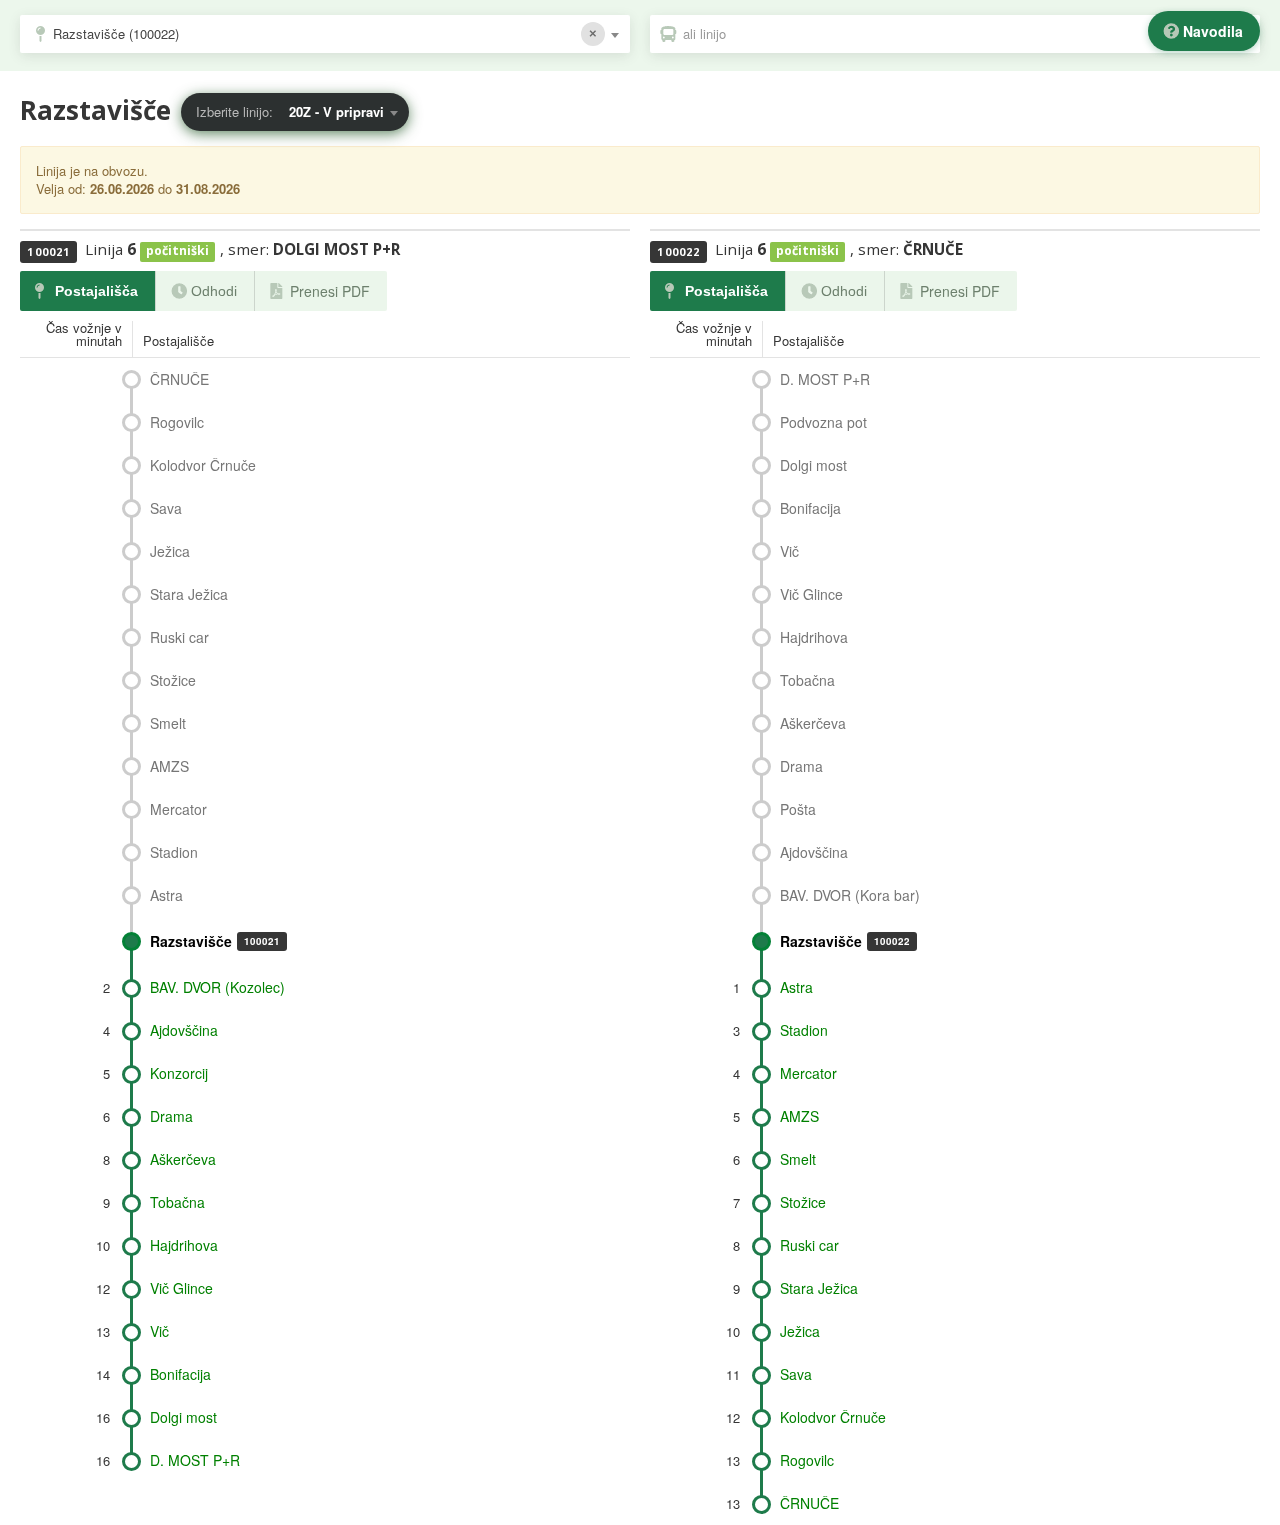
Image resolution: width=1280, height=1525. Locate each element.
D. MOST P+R (195, 1460)
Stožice (173, 680)
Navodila (1213, 31)
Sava (166, 508)
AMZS (169, 766)
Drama (171, 1116)
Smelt (168, 723)
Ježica (170, 551)
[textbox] (965, 34)
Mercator (178, 809)
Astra (166, 895)
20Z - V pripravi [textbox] (336, 111)
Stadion (174, 852)
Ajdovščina (184, 1030)
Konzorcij (179, 1073)
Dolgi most (183, 1417)
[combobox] (325, 34)
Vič (159, 1331)
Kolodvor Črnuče (203, 465)
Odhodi (214, 291)
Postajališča (96, 291)
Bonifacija (180, 1374)
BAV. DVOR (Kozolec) (217, 987)
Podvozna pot (823, 422)
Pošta (798, 809)
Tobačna (177, 1202)
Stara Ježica (189, 594)
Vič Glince (181, 1288)
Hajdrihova (184, 1245)
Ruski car (179, 637)
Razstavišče (215, 941)
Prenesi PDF (330, 291)
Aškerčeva (183, 1159)
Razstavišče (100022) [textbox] (116, 33)
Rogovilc (177, 422)
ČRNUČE (179, 379)
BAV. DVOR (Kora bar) (850, 895)
